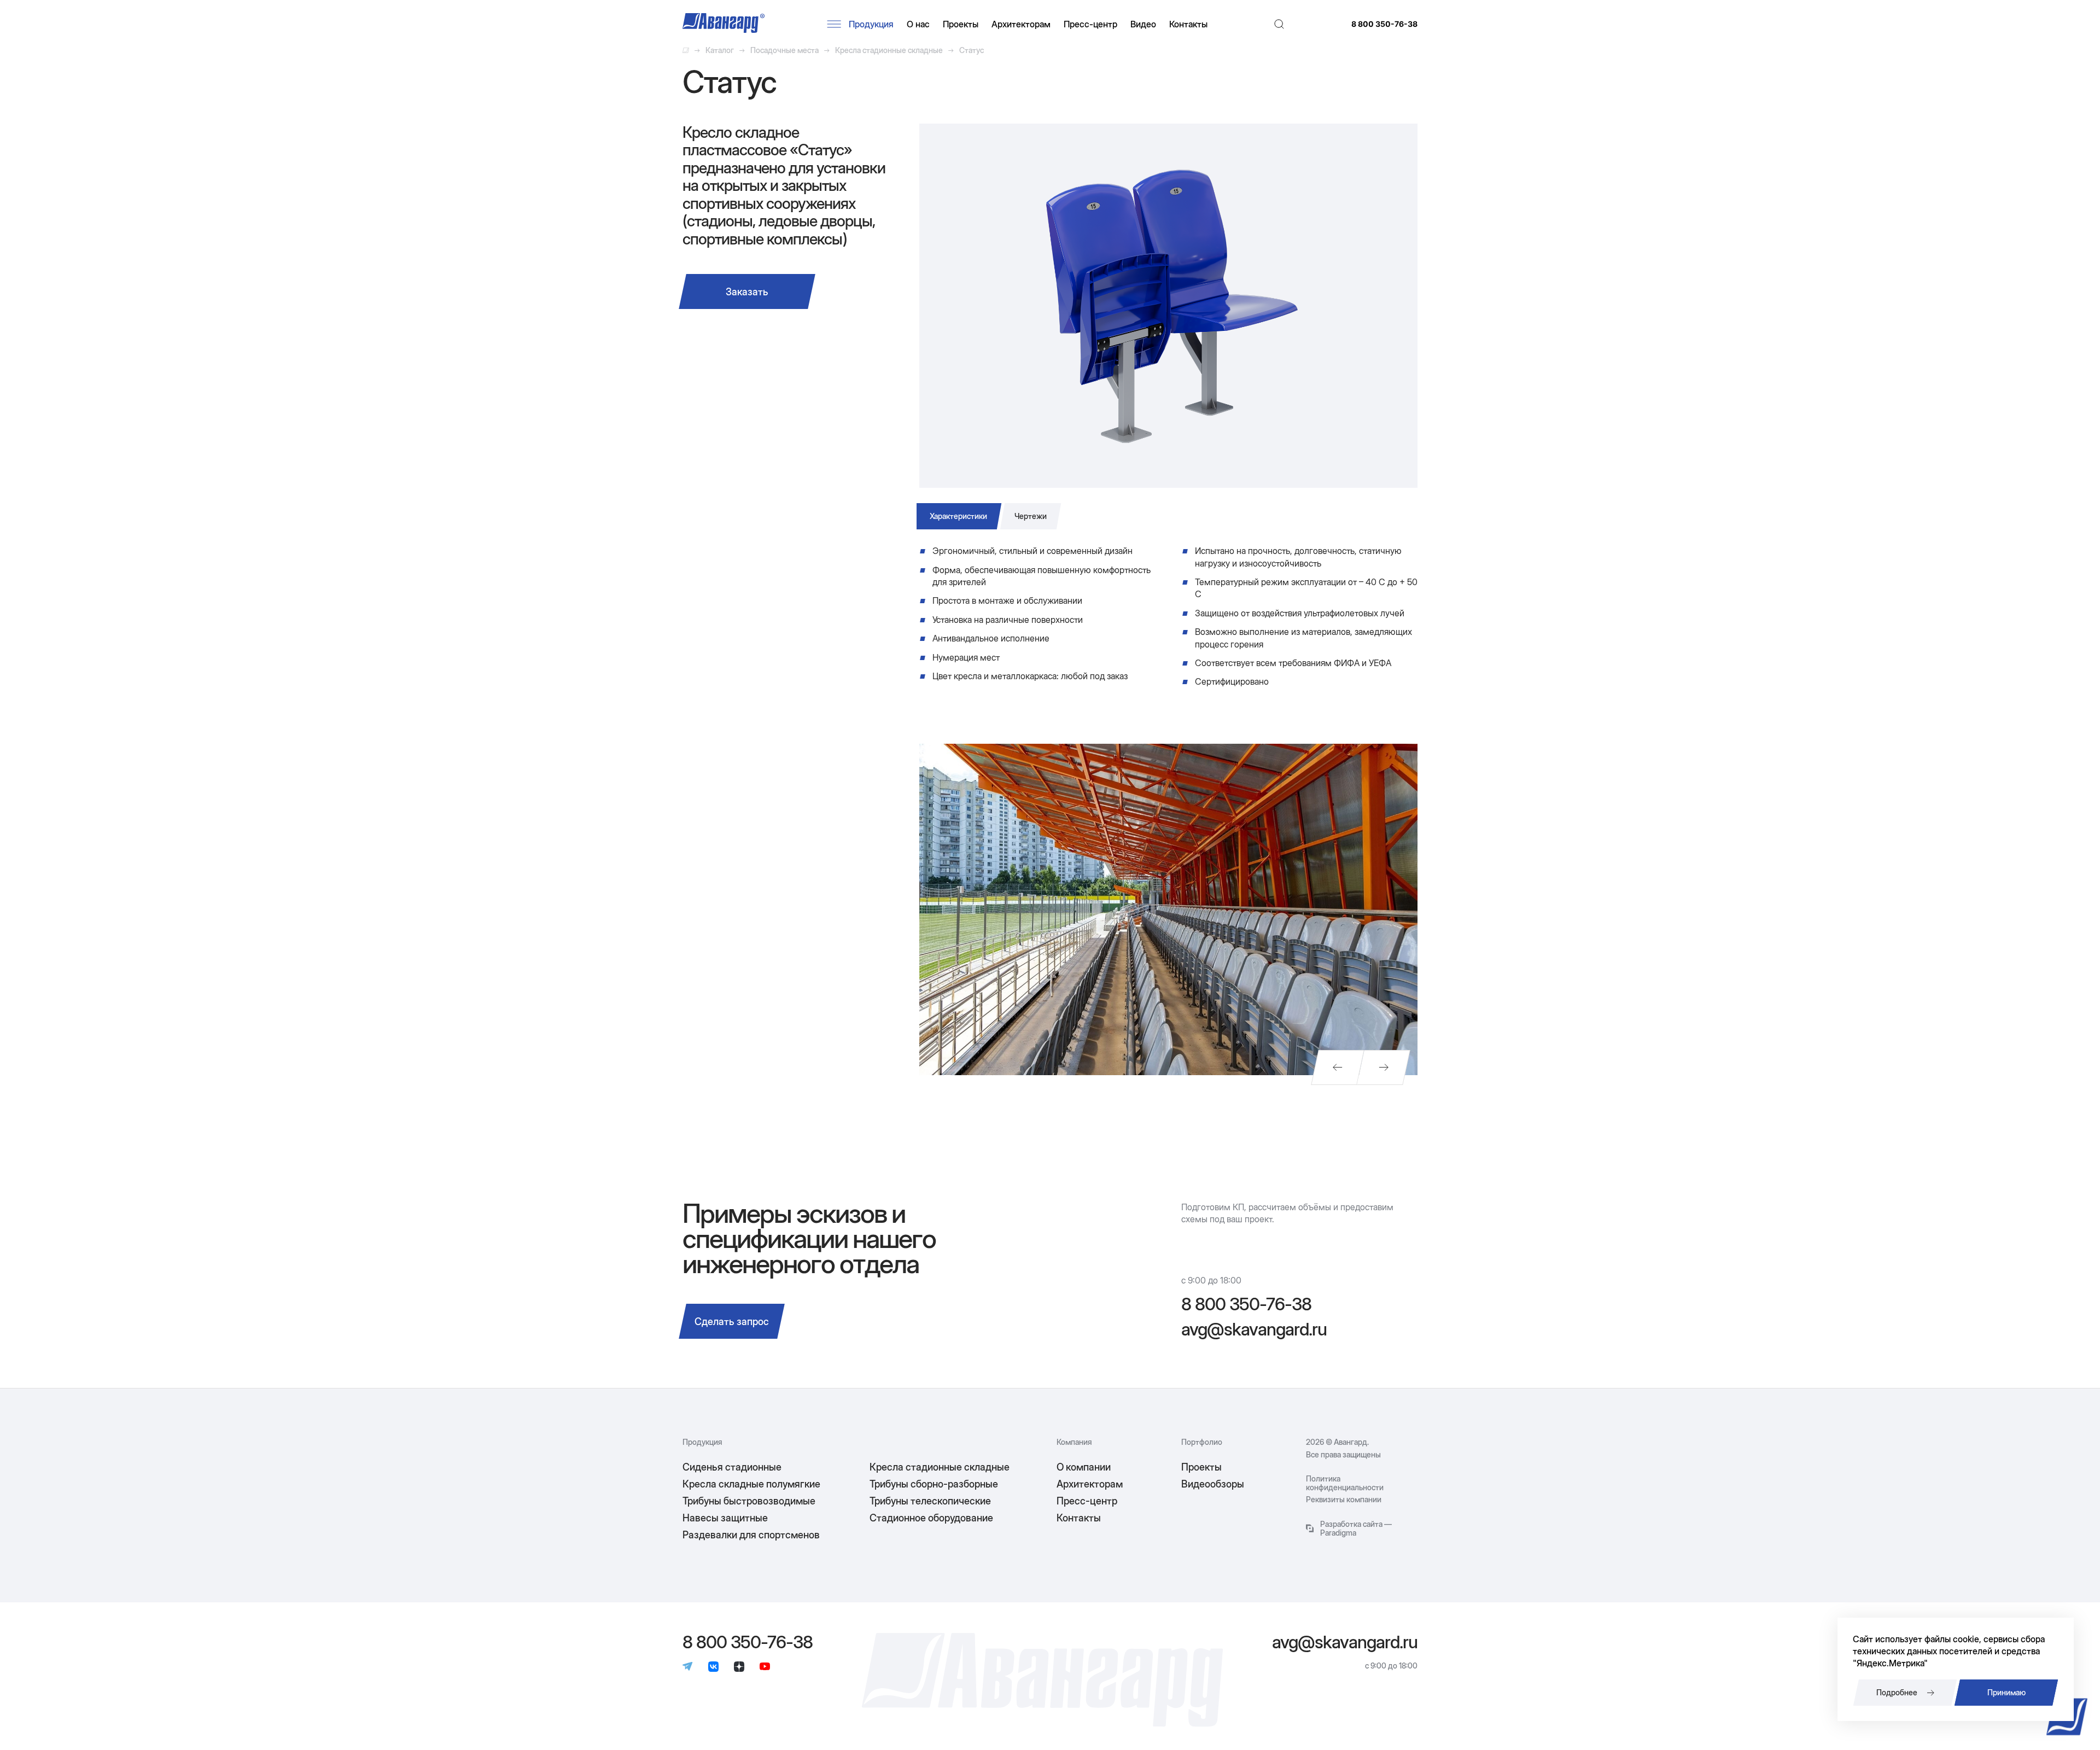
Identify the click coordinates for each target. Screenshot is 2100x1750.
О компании (1084, 1467)
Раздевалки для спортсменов (751, 1535)
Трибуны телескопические (930, 1501)
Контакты (1188, 24)
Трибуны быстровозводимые (749, 1501)
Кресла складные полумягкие (751, 1484)
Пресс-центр (1090, 24)
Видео (1143, 24)
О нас (918, 24)
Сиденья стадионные (732, 1467)
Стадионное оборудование (931, 1518)
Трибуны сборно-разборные (934, 1484)
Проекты (961, 24)
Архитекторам (1021, 24)
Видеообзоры (1213, 1484)
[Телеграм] (688, 1667)
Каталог (720, 50)
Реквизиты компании (1344, 1500)
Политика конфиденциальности (1345, 1483)
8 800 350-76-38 (1384, 24)
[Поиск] (1279, 24)
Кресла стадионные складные (889, 50)
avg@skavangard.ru (1254, 1329)
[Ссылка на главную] (686, 50)
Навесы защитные (725, 1518)
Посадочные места (784, 50)
